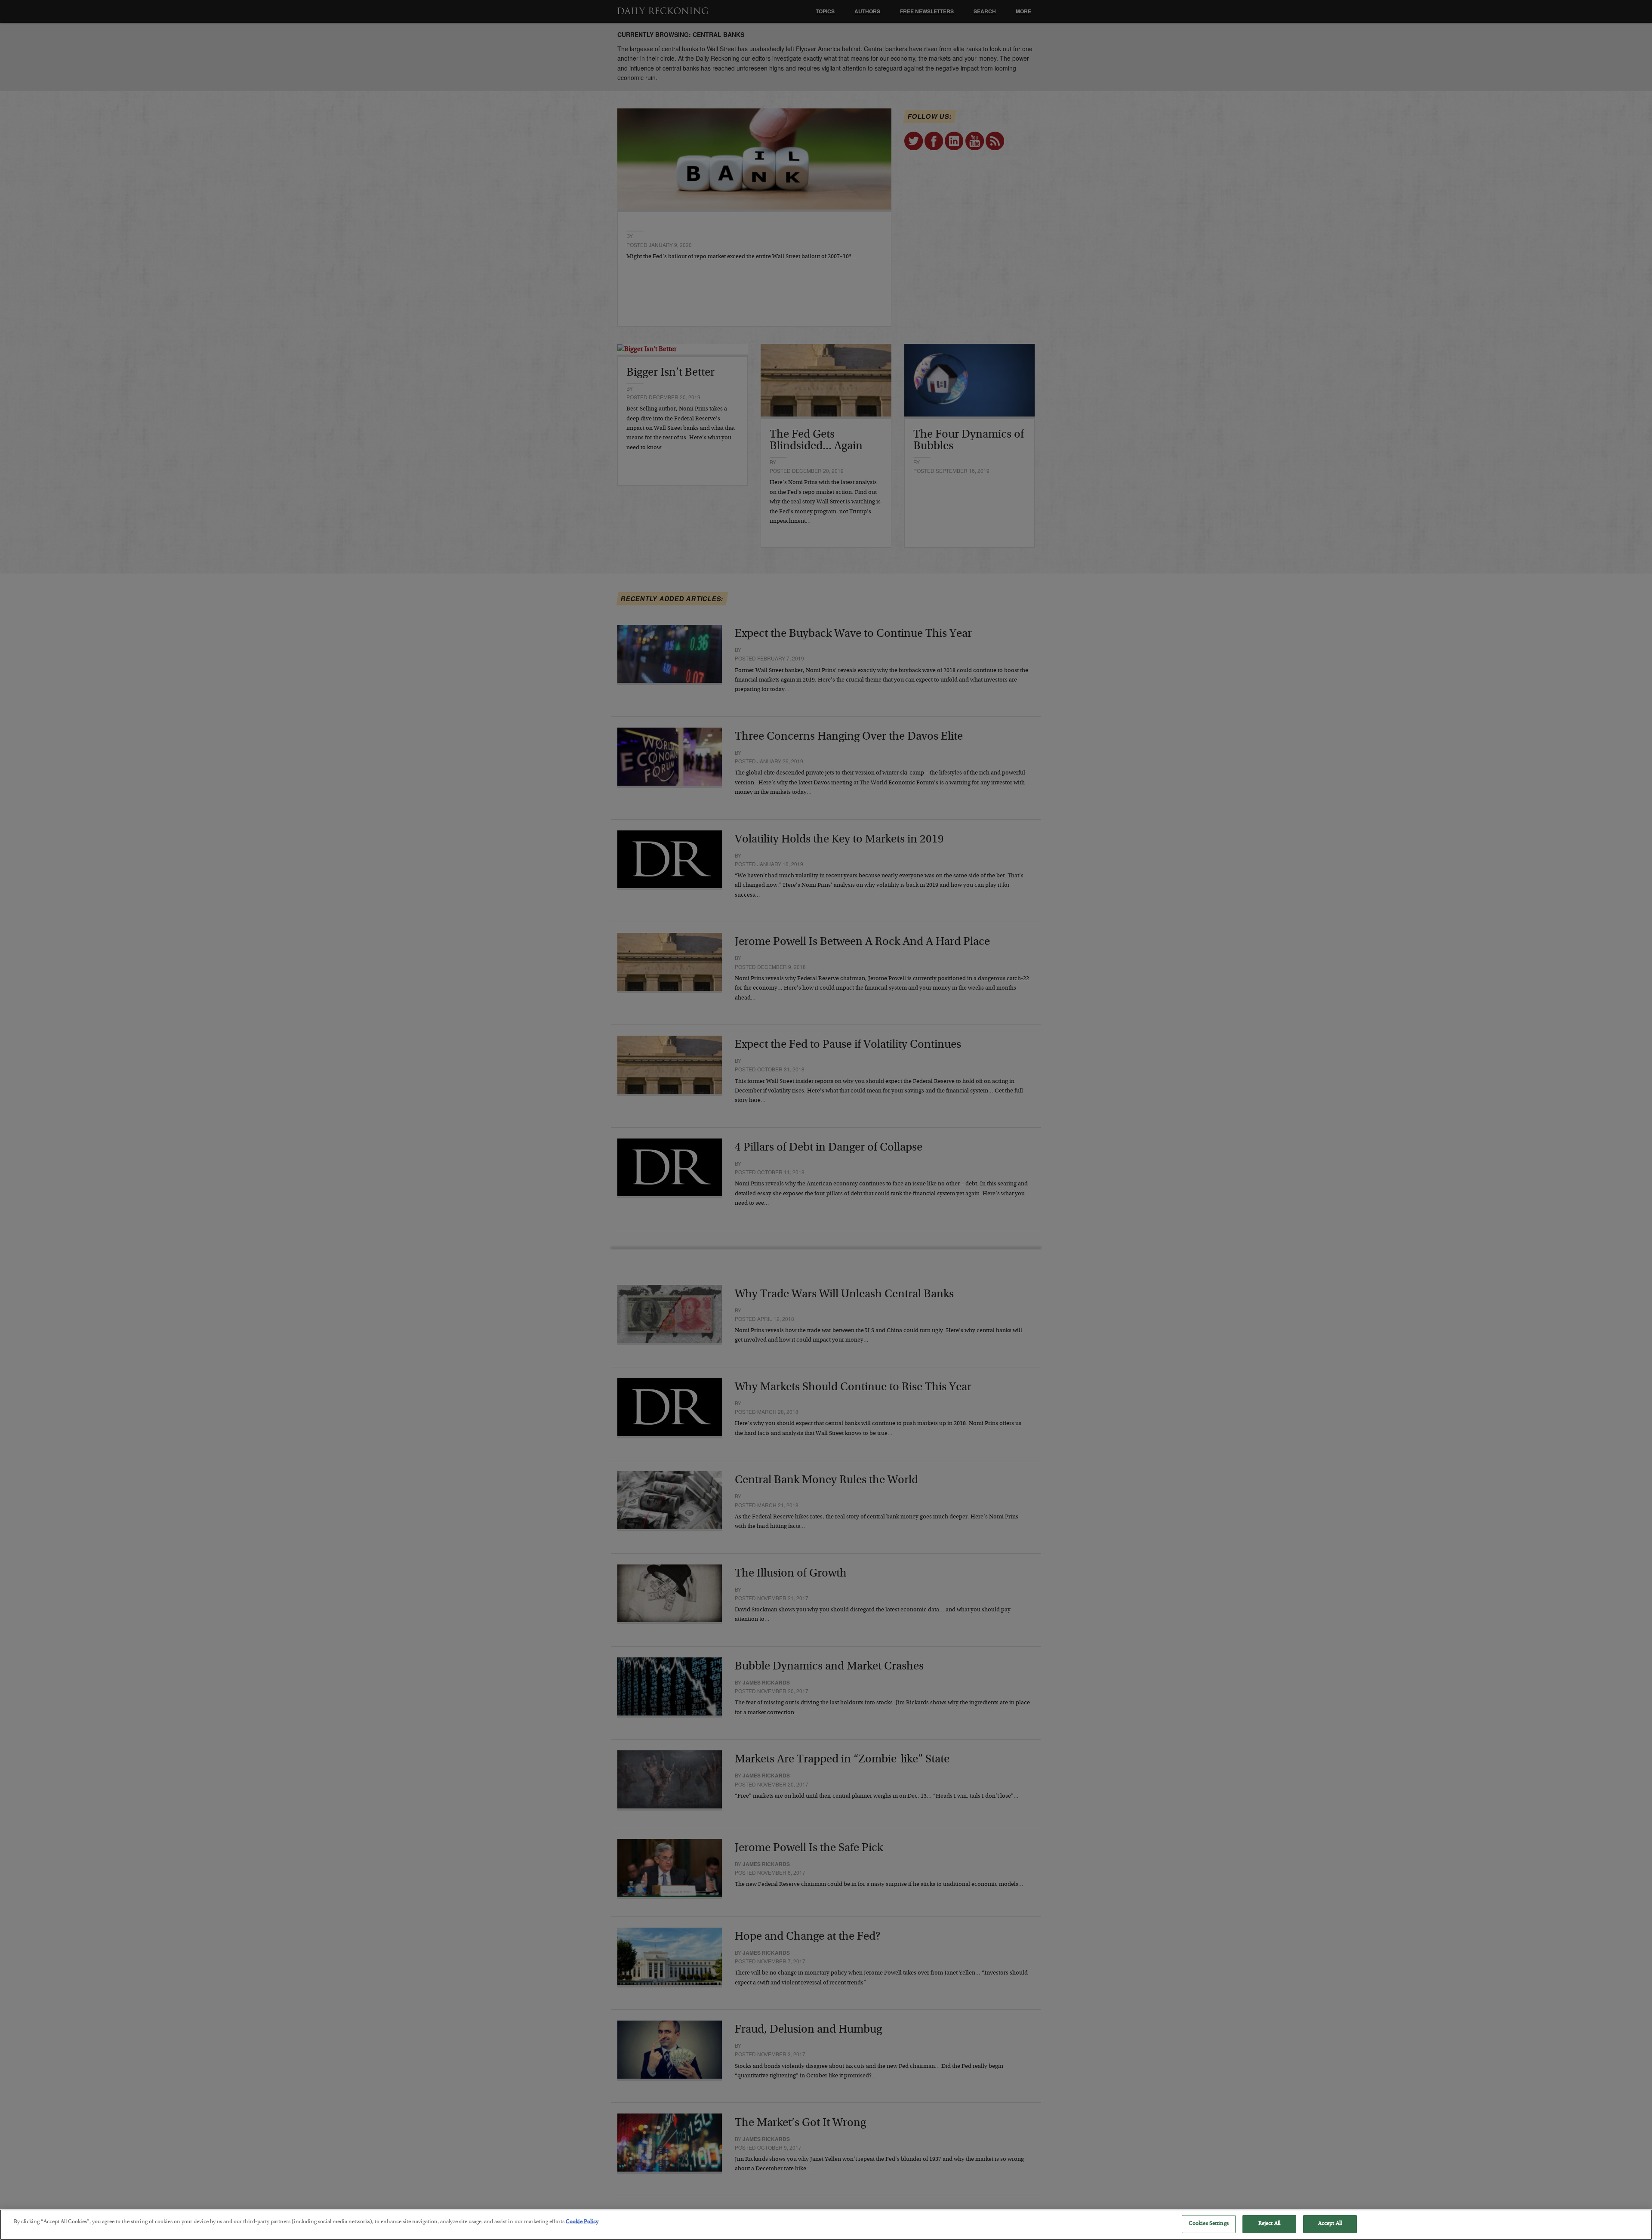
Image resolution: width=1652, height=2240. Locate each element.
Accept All (1330, 2224)
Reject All (1269, 2224)
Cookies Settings (1209, 2224)
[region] (826, 2225)
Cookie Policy (582, 2222)
